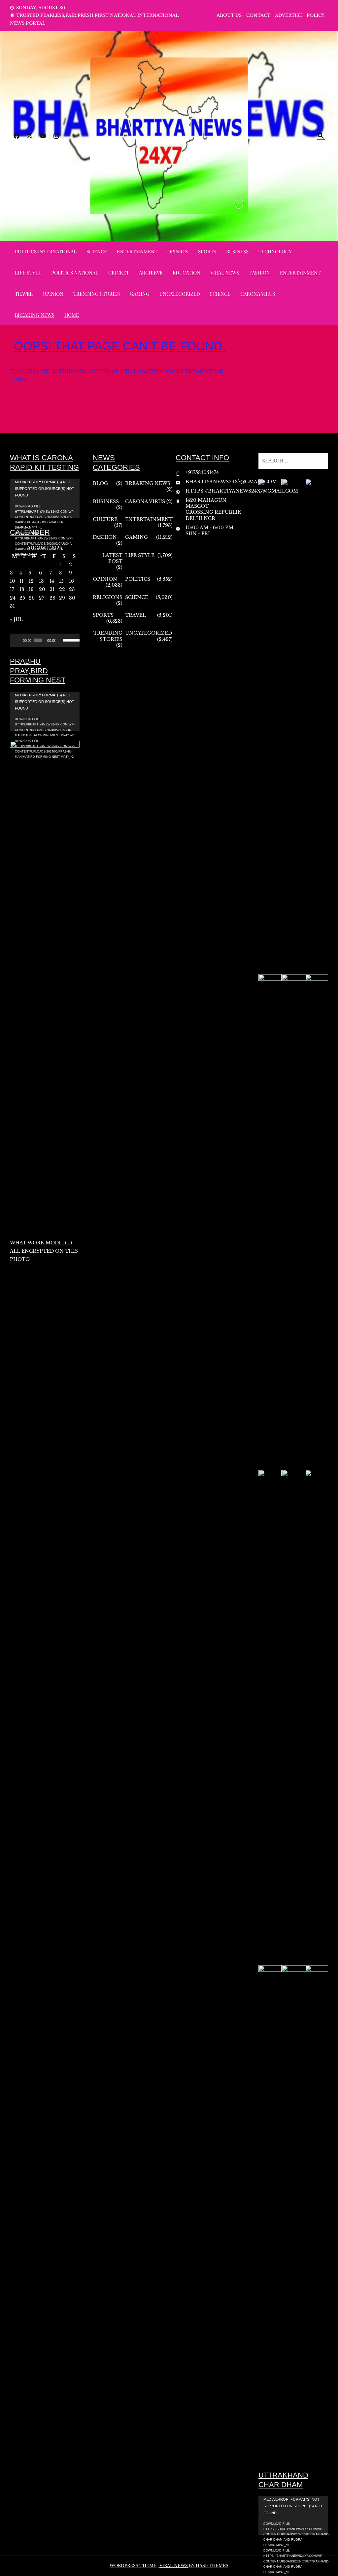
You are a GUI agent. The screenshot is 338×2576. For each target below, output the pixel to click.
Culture (105, 519)
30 (72, 598)
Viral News (225, 273)
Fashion (260, 273)
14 (52, 581)
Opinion (178, 251)
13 (41, 581)
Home (72, 315)
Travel (24, 294)
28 (52, 598)
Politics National (75, 273)
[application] (45, 498)
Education (186, 273)
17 (12, 589)
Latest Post (112, 558)
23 (72, 589)
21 (52, 589)
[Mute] (61, 640)
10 (13, 581)
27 (42, 598)
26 (32, 598)
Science (97, 251)
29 (62, 598)
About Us (229, 15)
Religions (108, 597)
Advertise (288, 15)
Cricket (119, 273)
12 (31, 581)
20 (42, 589)
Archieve (151, 273)
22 (62, 589)
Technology (275, 251)
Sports (207, 251)
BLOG (100, 483)
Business (237, 251)
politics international (46, 251)
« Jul (16, 619)
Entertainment (137, 251)
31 (12, 606)
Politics (138, 579)
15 (61, 581)
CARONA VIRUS (258, 294)
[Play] (18, 640)
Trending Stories (97, 294)
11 (21, 581)
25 (22, 598)
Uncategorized (180, 294)
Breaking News (35, 315)
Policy (316, 15)
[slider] (70, 640)
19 (31, 589)
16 (71, 581)
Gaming (140, 294)
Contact (258, 15)
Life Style (28, 273)
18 (22, 589)
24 (13, 598)
